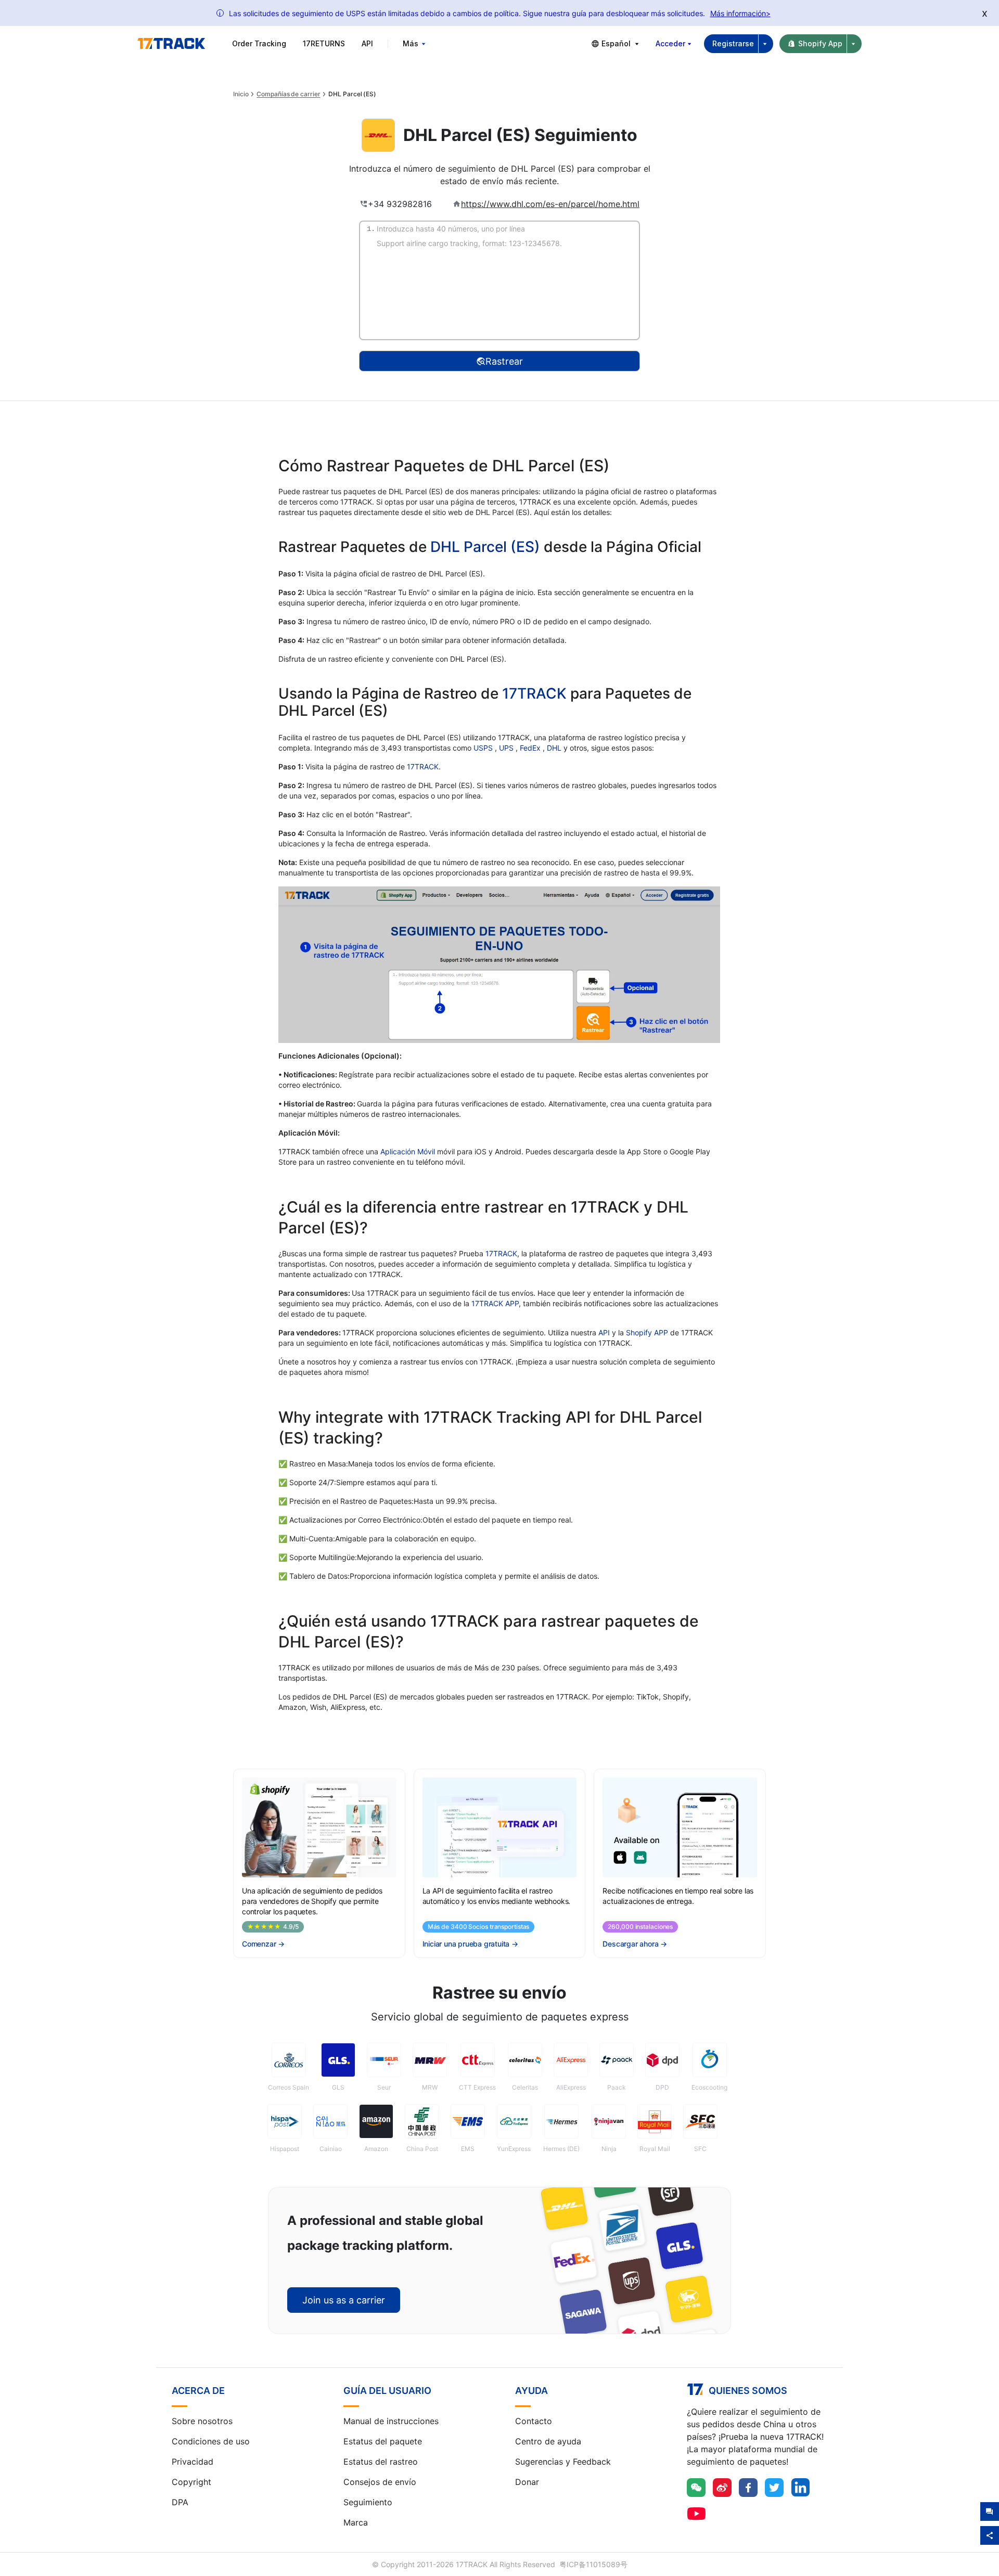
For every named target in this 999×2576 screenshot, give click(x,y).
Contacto (534, 2421)
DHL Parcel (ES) (485, 547)
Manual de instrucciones (391, 2421)
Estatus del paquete (383, 2441)
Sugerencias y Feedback (563, 2462)
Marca (356, 2522)
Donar (527, 2482)
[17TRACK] (171, 44)
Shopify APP (647, 1332)
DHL (555, 748)
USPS (484, 748)
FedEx (531, 748)
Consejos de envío (380, 2482)
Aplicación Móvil (408, 1151)
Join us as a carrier (344, 2300)
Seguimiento (368, 2502)
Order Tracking (259, 43)
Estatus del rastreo (381, 2462)
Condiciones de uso (211, 2441)
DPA (180, 2502)
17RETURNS (324, 43)
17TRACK (536, 693)
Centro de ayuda (548, 2441)
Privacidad (193, 2462)
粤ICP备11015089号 (593, 2564)
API (367, 43)
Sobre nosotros (202, 2421)
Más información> (740, 13)
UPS (507, 748)
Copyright (191, 2482)
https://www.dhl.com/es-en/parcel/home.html (550, 204)
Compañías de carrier (288, 94)
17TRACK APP (495, 1303)
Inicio (241, 94)
